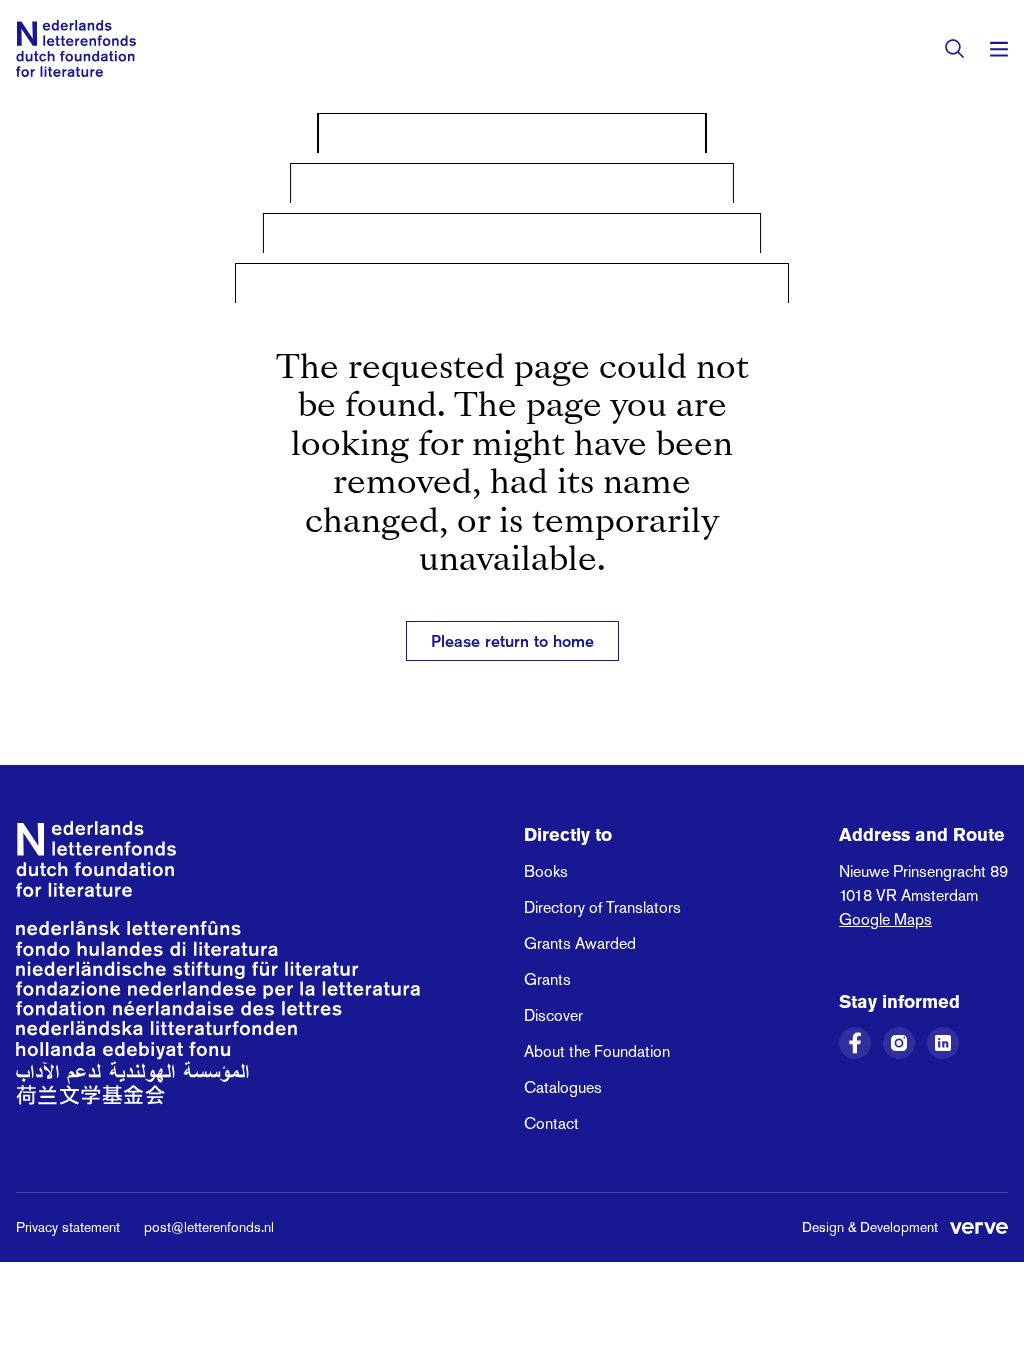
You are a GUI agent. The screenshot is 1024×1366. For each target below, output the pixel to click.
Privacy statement (68, 1227)
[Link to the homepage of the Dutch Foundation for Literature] (76, 48)
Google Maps (885, 919)
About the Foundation (597, 1051)
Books (546, 871)
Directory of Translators (602, 907)
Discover (553, 1015)
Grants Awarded (580, 943)
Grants (547, 979)
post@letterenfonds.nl (209, 1227)
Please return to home (512, 641)
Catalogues (563, 1087)
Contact (551, 1123)
